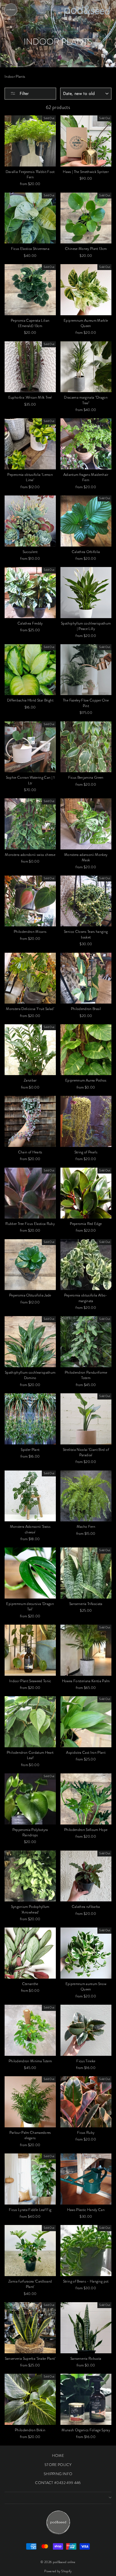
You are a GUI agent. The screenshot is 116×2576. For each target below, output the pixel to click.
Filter (23, 93)
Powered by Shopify (58, 2571)
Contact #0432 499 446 (58, 2483)
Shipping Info (58, 2474)
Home (57, 32)
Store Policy (58, 2465)
